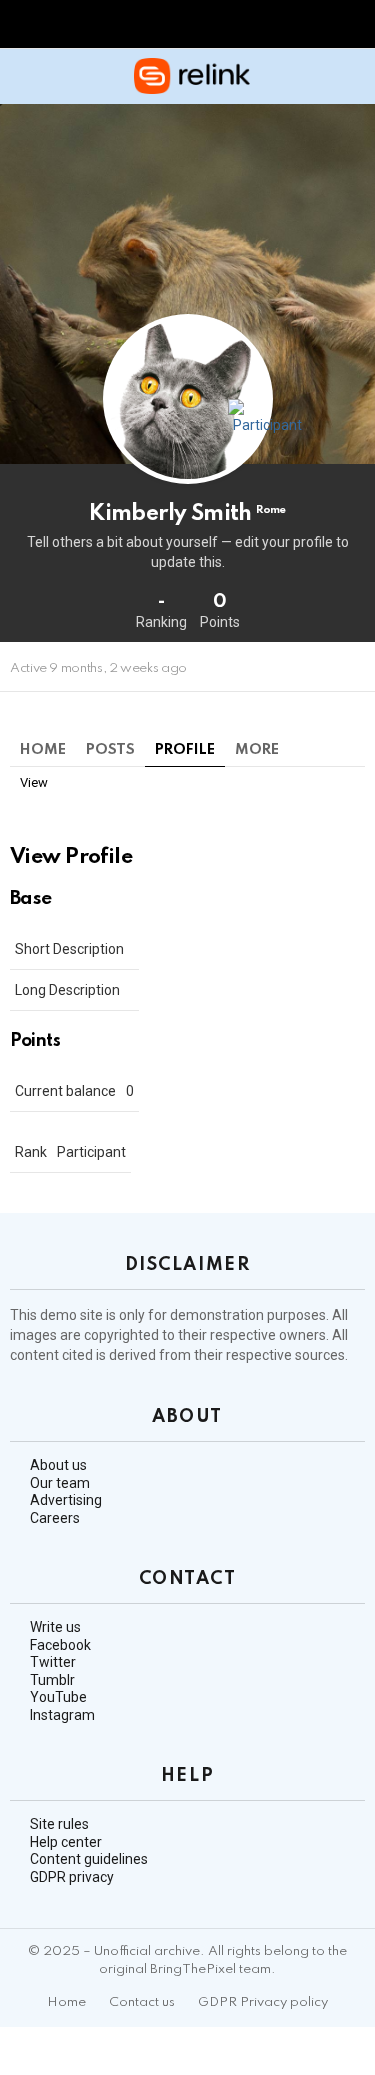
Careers (55, 1518)
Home (43, 750)
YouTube (58, 1697)
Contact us (142, 2002)
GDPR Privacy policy (263, 2002)
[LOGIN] (353, 76)
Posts (110, 750)
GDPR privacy (72, 1877)
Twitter (53, 1662)
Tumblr (52, 1680)
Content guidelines (89, 1859)
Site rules (59, 1824)
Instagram (62, 1715)
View (34, 782)
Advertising (66, 1500)
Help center (66, 1842)
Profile (185, 750)
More (257, 750)
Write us (55, 1627)
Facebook (60, 1645)
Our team (60, 1483)
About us (58, 1465)
